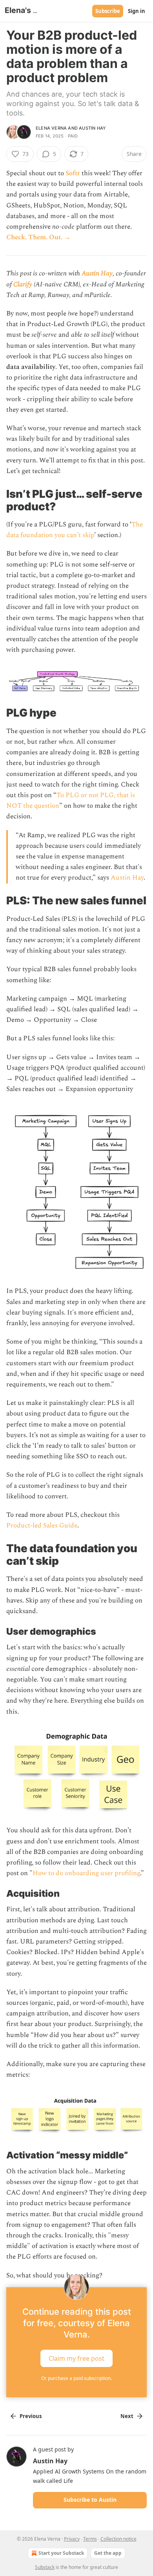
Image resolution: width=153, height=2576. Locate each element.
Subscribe (108, 11)
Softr (73, 173)
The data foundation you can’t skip (75, 530)
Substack (45, 2567)
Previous (31, 2416)
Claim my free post (76, 2358)
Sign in (137, 11)
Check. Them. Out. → (38, 237)
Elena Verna (51, 128)
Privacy (72, 2539)
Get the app (108, 2553)
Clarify (23, 284)
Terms (90, 2539)
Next (127, 2416)
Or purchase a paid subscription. (76, 2378)
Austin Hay (92, 128)
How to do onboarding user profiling (86, 1873)
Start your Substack (61, 2553)
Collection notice (118, 2539)
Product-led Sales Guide (42, 1525)
